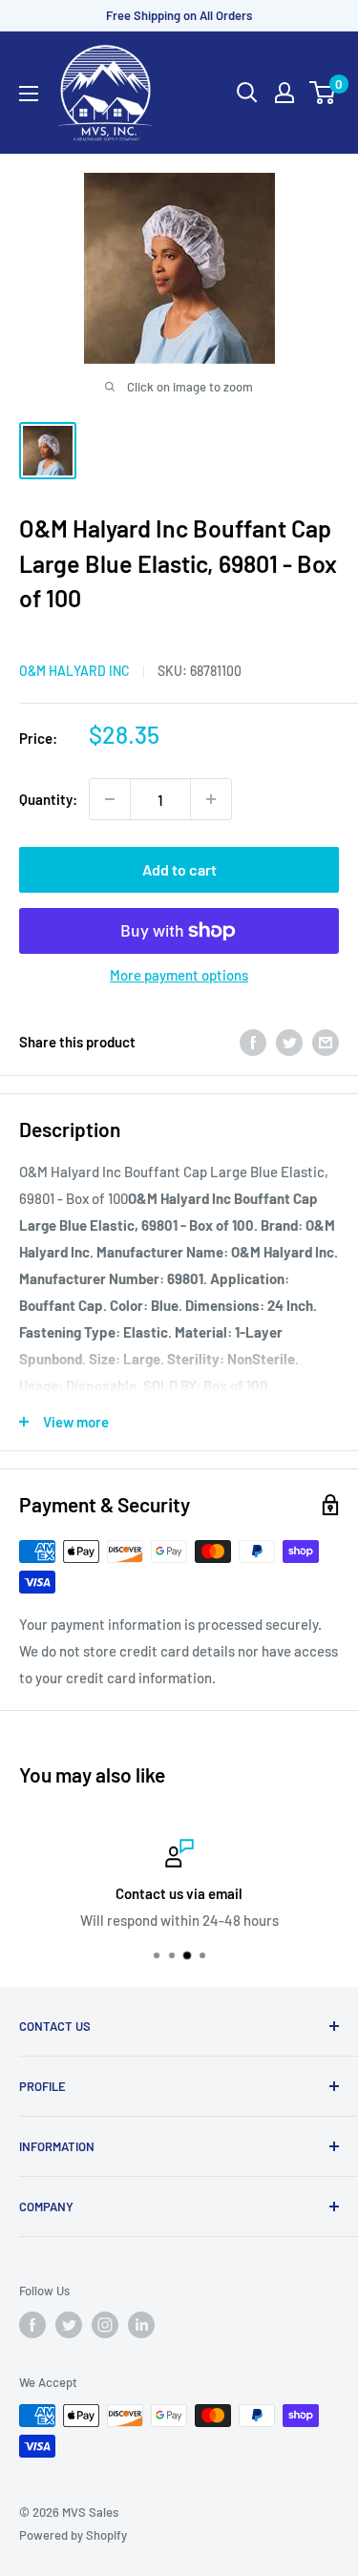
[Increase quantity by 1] (211, 799)
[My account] (284, 93)
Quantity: (48, 799)
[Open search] (247, 93)
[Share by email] (326, 1041)
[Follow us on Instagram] (105, 2325)
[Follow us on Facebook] (32, 2325)
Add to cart (179, 869)
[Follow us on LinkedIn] (141, 2325)
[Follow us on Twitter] (69, 2325)
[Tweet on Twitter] (289, 1041)
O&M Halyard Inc (74, 671)
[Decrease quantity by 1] (110, 799)
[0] (323, 93)
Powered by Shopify (73, 2535)
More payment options (179, 975)
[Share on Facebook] (253, 1041)
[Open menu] (29, 94)
